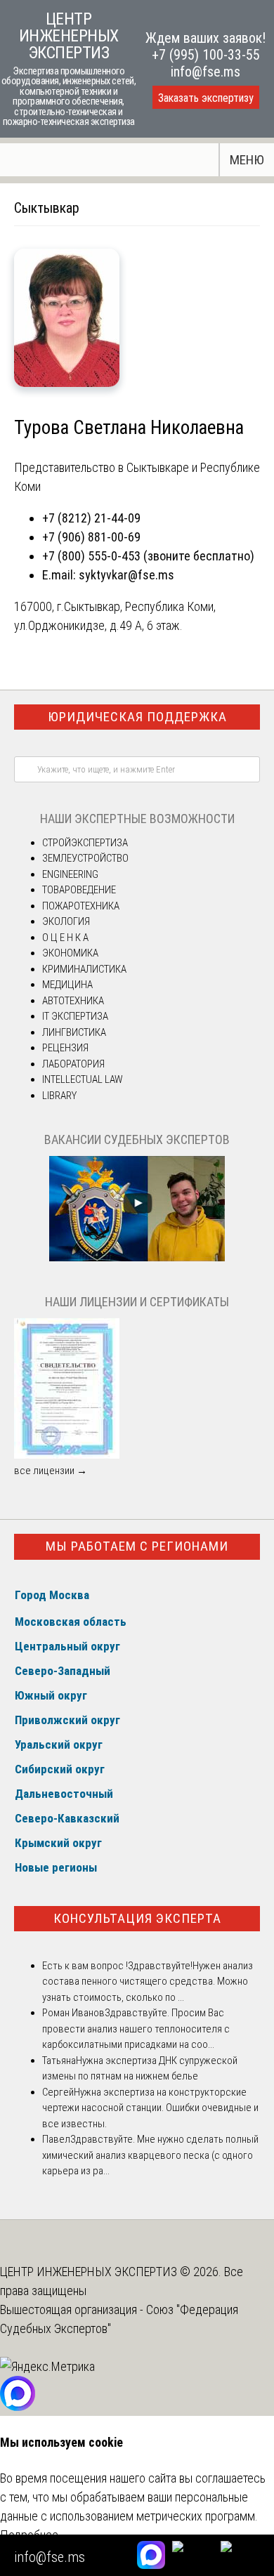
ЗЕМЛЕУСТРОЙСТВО (85, 858)
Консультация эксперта (137, 1918)
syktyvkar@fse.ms (126, 575)
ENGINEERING (70, 874)
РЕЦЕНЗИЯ (65, 1048)
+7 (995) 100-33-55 (206, 55)
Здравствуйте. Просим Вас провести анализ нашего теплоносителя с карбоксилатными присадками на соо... (136, 2029)
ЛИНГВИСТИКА (74, 1032)
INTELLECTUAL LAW (83, 1079)
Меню (247, 160)
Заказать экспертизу (206, 98)
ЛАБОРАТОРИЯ (73, 1064)
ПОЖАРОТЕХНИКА (81, 906)
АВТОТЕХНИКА (73, 1001)
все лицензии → (51, 1471)
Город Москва (52, 1595)
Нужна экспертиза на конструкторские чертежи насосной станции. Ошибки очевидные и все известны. (150, 2108)
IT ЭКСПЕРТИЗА (75, 1016)
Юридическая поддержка (137, 717)
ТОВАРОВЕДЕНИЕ (79, 890)
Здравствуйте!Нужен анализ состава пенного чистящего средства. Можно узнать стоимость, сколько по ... (148, 1982)
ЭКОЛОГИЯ (66, 921)
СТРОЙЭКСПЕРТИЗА (85, 843)
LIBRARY (59, 1096)
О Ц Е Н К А (65, 938)
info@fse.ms (205, 72)
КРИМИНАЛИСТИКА (84, 969)
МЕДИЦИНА (67, 985)
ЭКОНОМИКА (70, 953)
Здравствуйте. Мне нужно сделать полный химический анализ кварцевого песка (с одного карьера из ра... (150, 2155)
